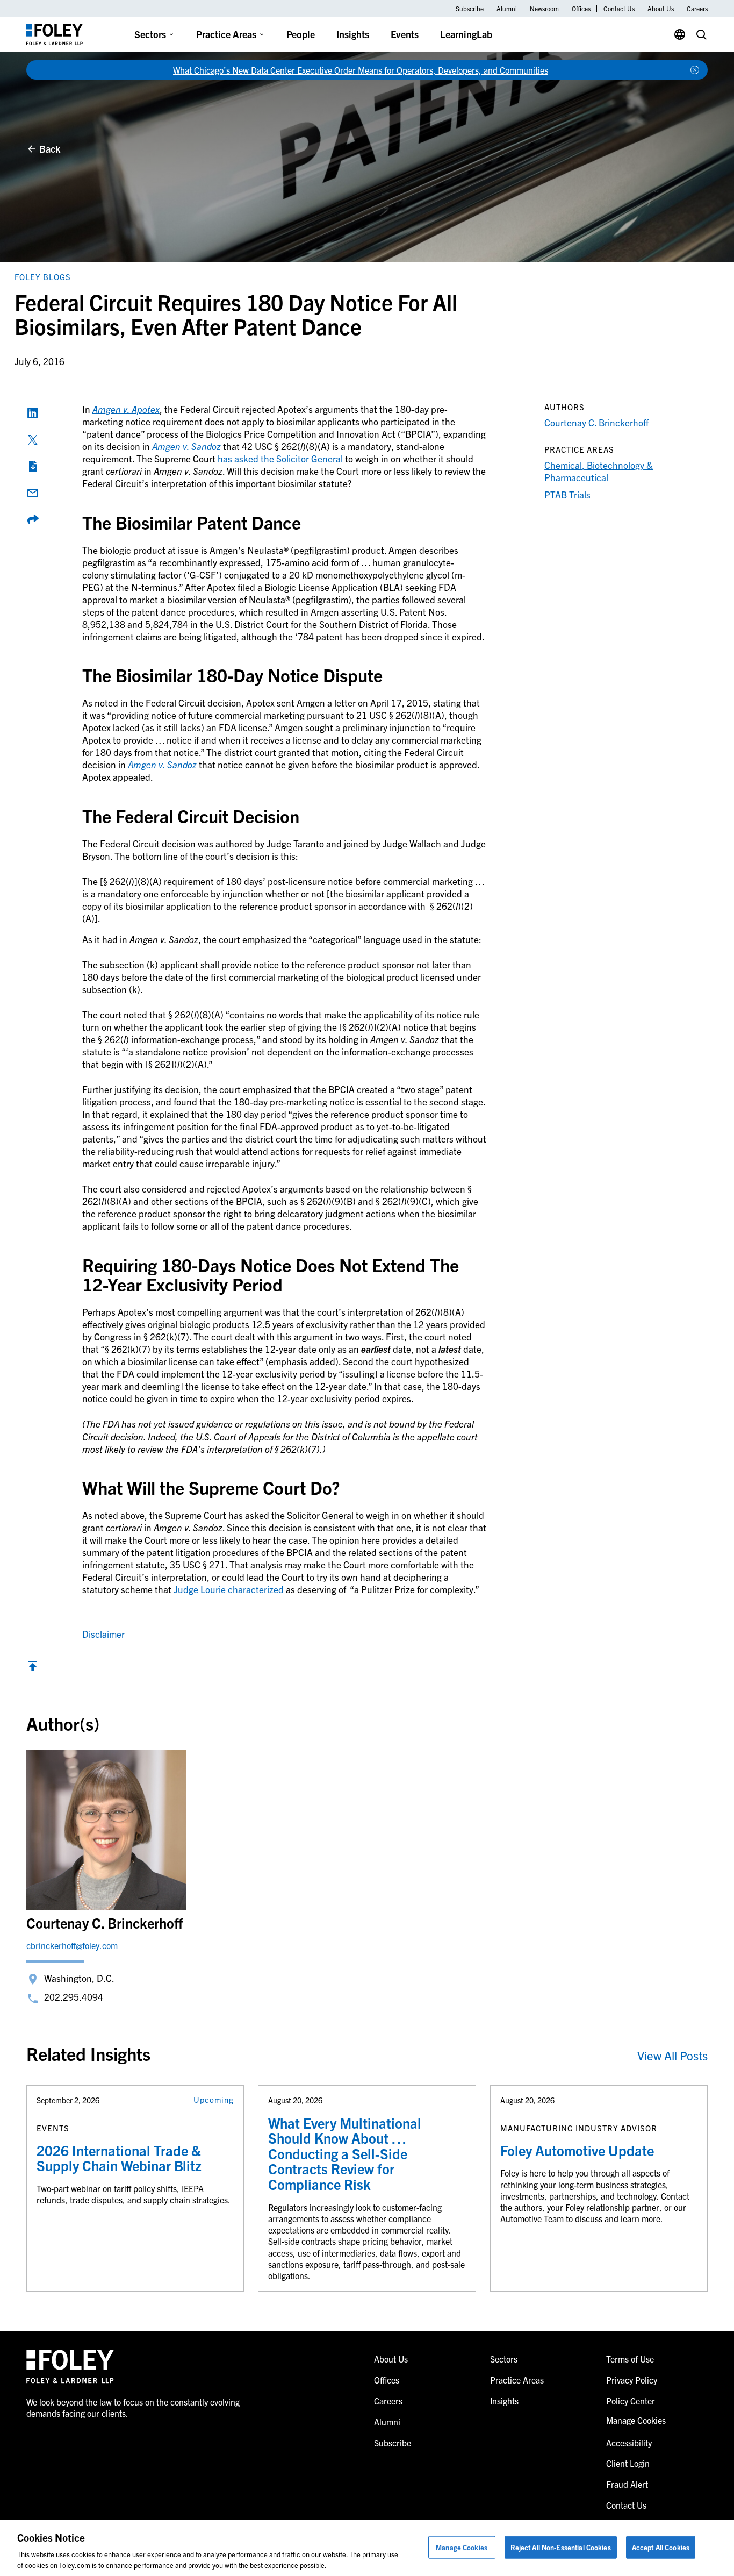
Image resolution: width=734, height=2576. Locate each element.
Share (33, 519)
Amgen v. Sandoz (186, 446)
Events (405, 34)
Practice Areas (226, 34)
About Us (661, 9)
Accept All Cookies (661, 2547)
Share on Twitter (33, 440)
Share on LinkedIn (33, 413)
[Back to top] (33, 1668)
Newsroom (544, 9)
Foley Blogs (43, 277)
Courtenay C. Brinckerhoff (596, 422)
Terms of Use (630, 2359)
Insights (353, 34)
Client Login (628, 2463)
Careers (697, 9)
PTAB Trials (567, 494)
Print (33, 466)
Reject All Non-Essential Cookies (561, 2547)
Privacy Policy (632, 2380)
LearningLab (466, 34)
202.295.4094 (74, 1997)
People (301, 34)
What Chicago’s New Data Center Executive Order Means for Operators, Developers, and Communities (361, 70)
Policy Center (631, 2401)
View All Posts (672, 2055)
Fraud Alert (627, 2484)
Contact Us (619, 9)
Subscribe (470, 9)
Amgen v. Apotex (126, 409)
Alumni (507, 9)
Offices (581, 9)
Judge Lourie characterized (229, 1589)
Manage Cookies (462, 2547)
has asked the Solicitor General (280, 458)
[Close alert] (695, 70)
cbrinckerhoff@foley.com (72, 1945)
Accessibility (629, 2443)
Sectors (150, 34)
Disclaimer (103, 1634)
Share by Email (33, 493)
